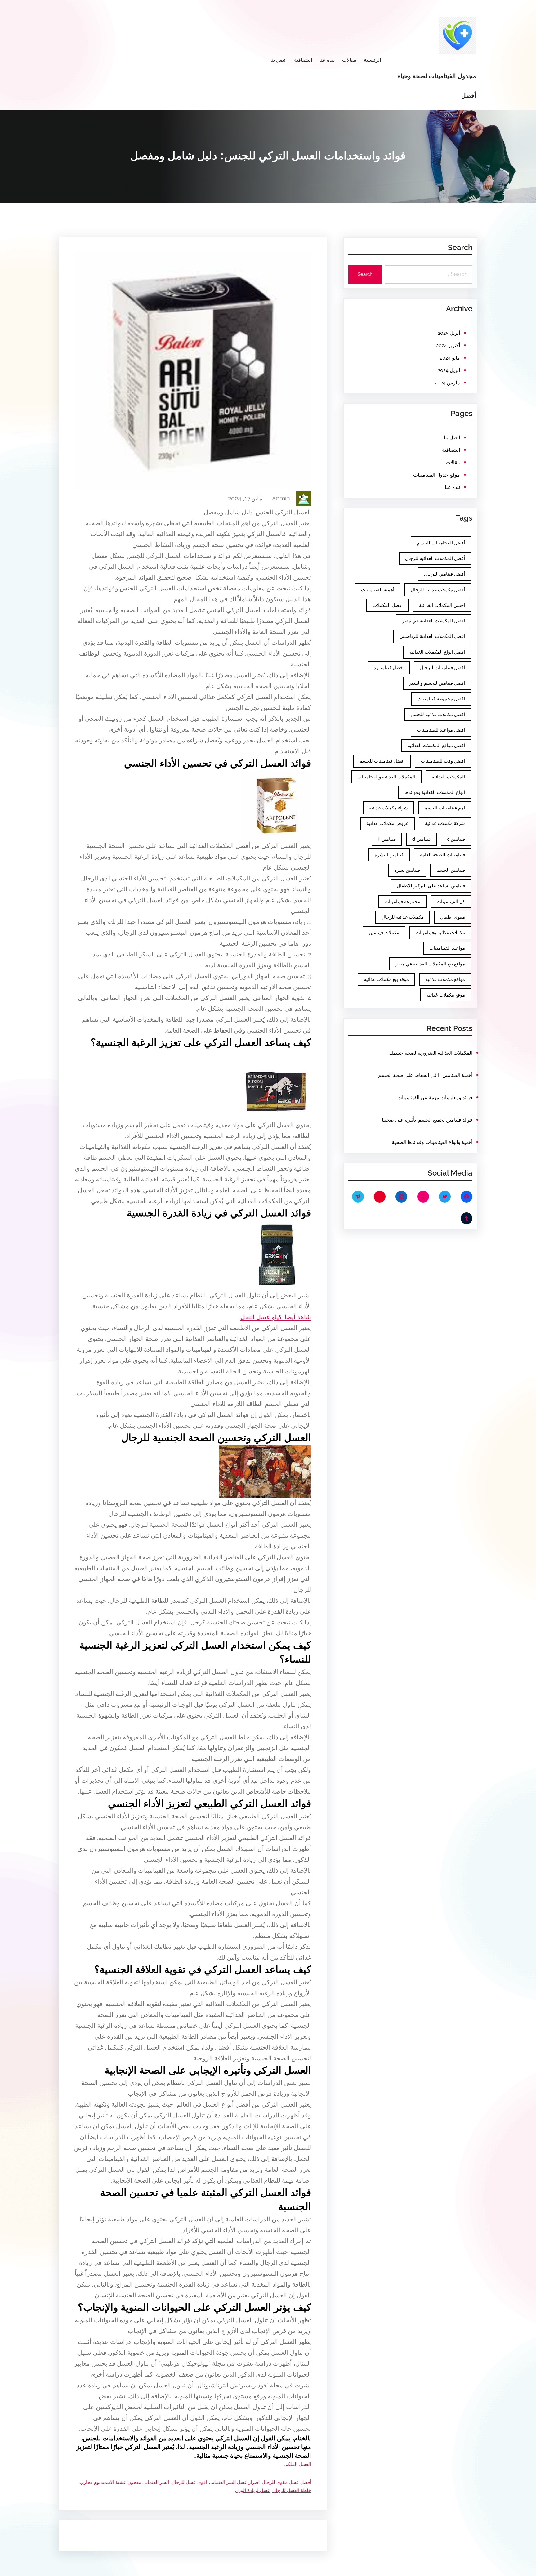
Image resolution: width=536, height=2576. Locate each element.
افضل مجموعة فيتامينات (441, 699)
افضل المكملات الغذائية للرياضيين (432, 636)
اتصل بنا (452, 438)
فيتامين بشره (407, 870)
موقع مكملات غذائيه (446, 995)
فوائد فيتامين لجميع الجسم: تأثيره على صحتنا (427, 1120)
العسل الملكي (297, 2464)
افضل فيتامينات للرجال (442, 668)
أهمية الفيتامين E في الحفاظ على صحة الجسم (425, 1075)
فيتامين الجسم (451, 870)
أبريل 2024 (449, 370)
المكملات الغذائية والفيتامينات (386, 777)
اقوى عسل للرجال (189, 2482)
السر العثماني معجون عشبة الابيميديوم (132, 2482)
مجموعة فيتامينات (402, 902)
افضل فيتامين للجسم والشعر (437, 683)
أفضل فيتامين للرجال (444, 574)
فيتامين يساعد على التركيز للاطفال (431, 886)
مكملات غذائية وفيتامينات (440, 933)
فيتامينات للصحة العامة (442, 855)
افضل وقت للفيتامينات (443, 761)
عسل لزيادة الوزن (253, 2490)
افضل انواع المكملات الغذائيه (437, 652)
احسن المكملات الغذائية (442, 605)
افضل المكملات (388, 605)
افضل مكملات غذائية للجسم (438, 715)
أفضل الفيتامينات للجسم (441, 543)
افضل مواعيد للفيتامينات (441, 730)
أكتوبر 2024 (448, 345)
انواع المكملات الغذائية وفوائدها (435, 792)
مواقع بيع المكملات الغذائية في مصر (430, 964)
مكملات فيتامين (384, 933)
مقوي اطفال (453, 917)
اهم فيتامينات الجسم (445, 808)
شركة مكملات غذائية (445, 823)
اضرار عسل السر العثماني (234, 2482)
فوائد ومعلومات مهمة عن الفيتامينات (435, 1098)
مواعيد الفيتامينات (447, 948)
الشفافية (451, 450)
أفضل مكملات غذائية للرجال (438, 590)
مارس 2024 (447, 383)
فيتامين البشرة (389, 855)
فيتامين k (387, 839)
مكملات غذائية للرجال (403, 917)
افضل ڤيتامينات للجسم (382, 761)
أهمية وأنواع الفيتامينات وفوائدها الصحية (432, 1142)
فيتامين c (456, 839)
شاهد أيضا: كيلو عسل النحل (276, 1317)
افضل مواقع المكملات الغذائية (436, 746)
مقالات (453, 462)
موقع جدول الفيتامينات (437, 475)
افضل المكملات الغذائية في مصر (433, 621)
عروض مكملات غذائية (388, 823)
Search (365, 274)
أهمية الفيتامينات (378, 590)
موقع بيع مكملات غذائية (386, 979)
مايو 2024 (450, 358)
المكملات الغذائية (448, 777)
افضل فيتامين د (389, 668)
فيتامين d (421, 839)
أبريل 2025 (449, 333)
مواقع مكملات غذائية (445, 979)
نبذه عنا (452, 487)
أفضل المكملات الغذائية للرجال (435, 558)
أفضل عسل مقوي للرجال (286, 2482)
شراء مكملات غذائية (389, 808)
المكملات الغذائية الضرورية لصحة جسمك (431, 1053)
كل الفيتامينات (451, 902)
